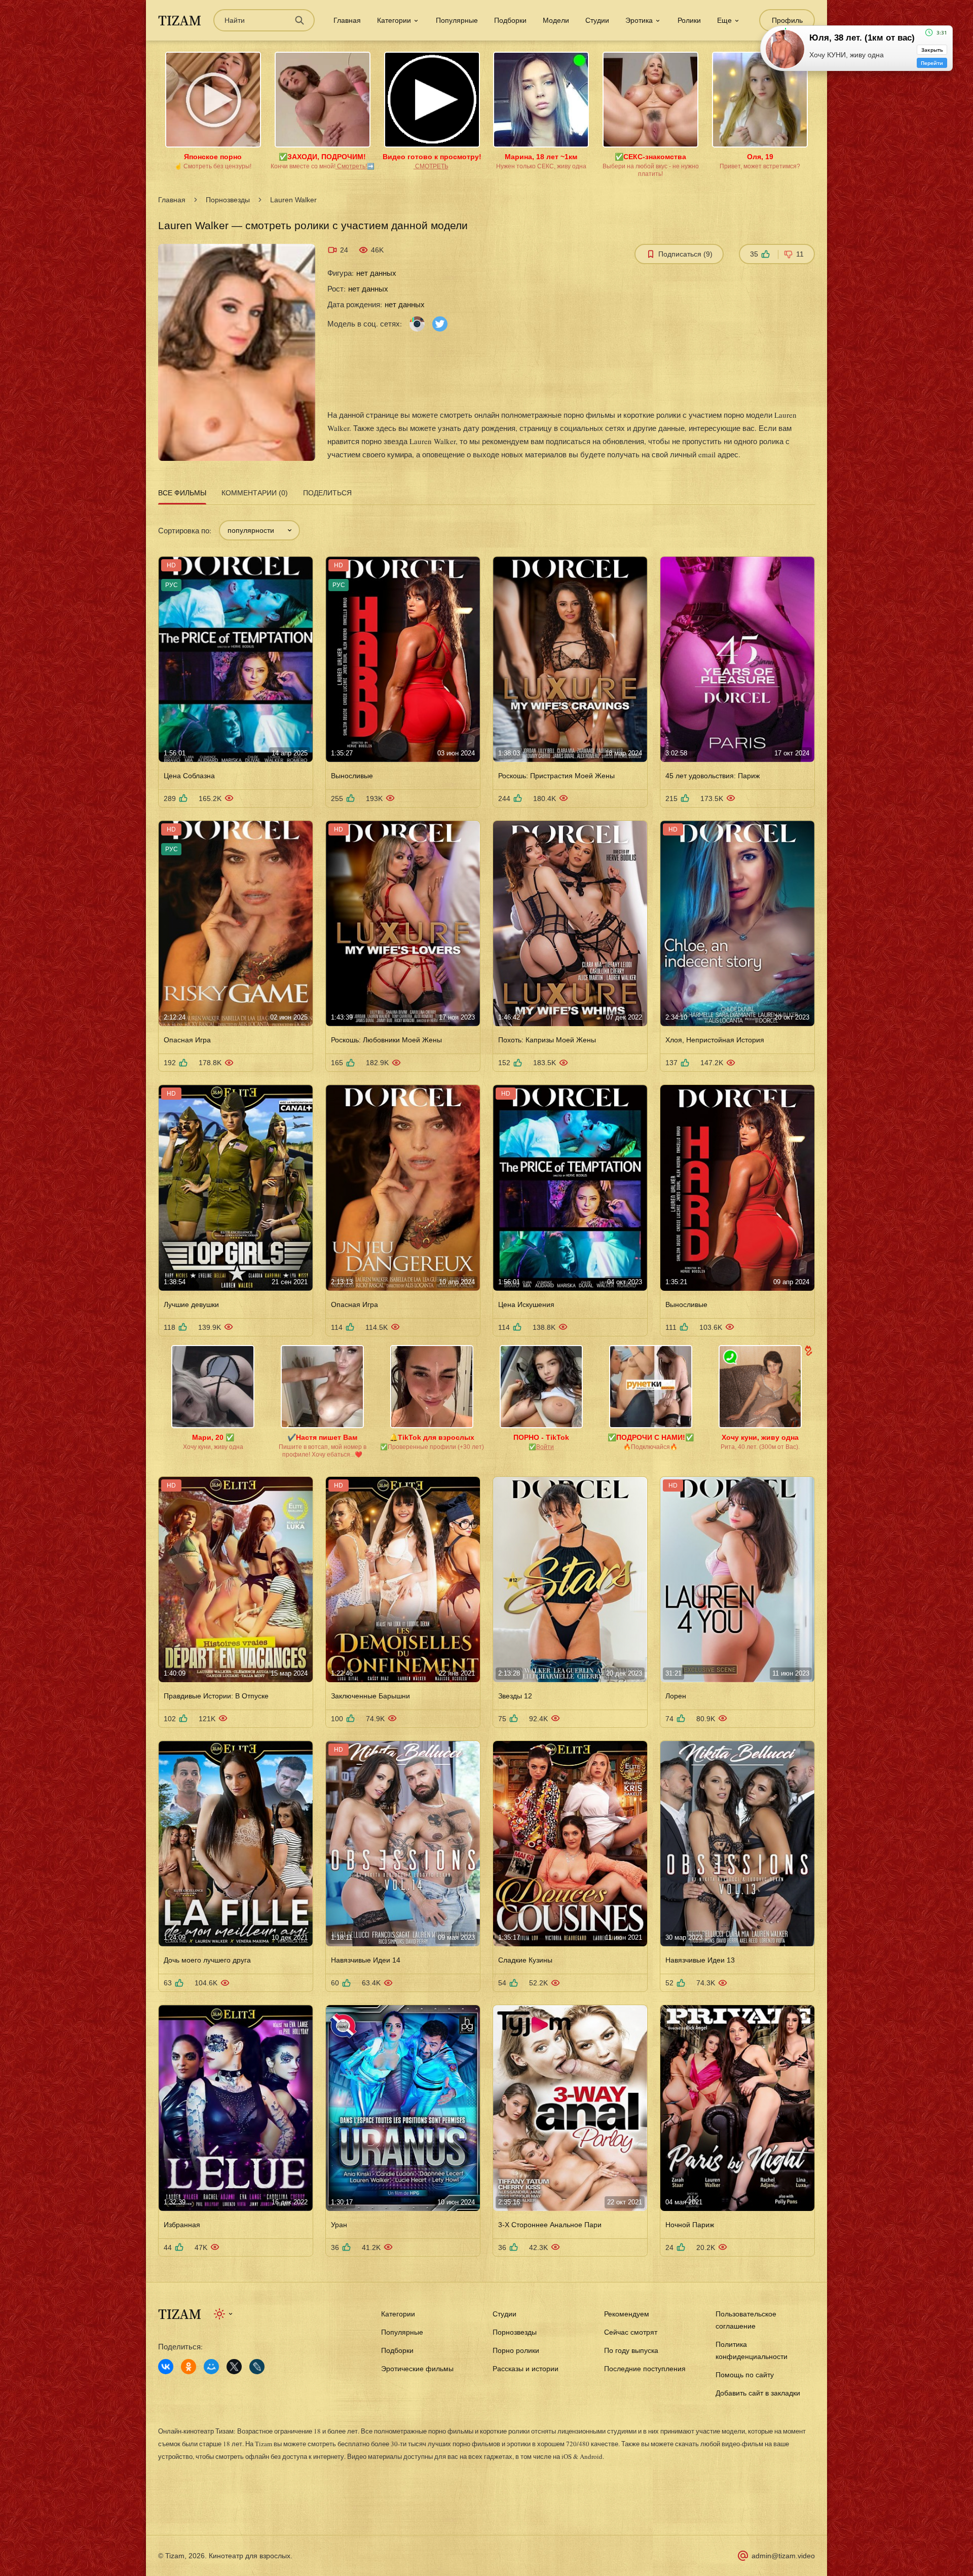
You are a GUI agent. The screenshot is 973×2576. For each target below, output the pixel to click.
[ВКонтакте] (166, 2367)
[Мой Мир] (211, 2367)
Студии (597, 20)
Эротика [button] (639, 20)
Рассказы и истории (526, 2369)
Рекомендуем (627, 2314)
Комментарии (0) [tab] (255, 493)
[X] (234, 2367)
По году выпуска (631, 2350)
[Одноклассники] (189, 2367)
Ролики (689, 20)
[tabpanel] (486, 1382)
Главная (347, 20)
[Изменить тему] (224, 2314)
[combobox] (259, 530)
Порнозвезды (228, 200)
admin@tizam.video (783, 2556)
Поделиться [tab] (327, 493)
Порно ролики (516, 2350)
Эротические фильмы (417, 2369)
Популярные (457, 20)
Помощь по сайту (745, 2375)
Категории (398, 2314)
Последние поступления (645, 2369)
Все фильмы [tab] (182, 493)
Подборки (510, 20)
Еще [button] (724, 20)
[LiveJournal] (257, 2367)
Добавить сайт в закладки (758, 2393)
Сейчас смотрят (631, 2332)
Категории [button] (394, 20)
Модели (556, 20)
